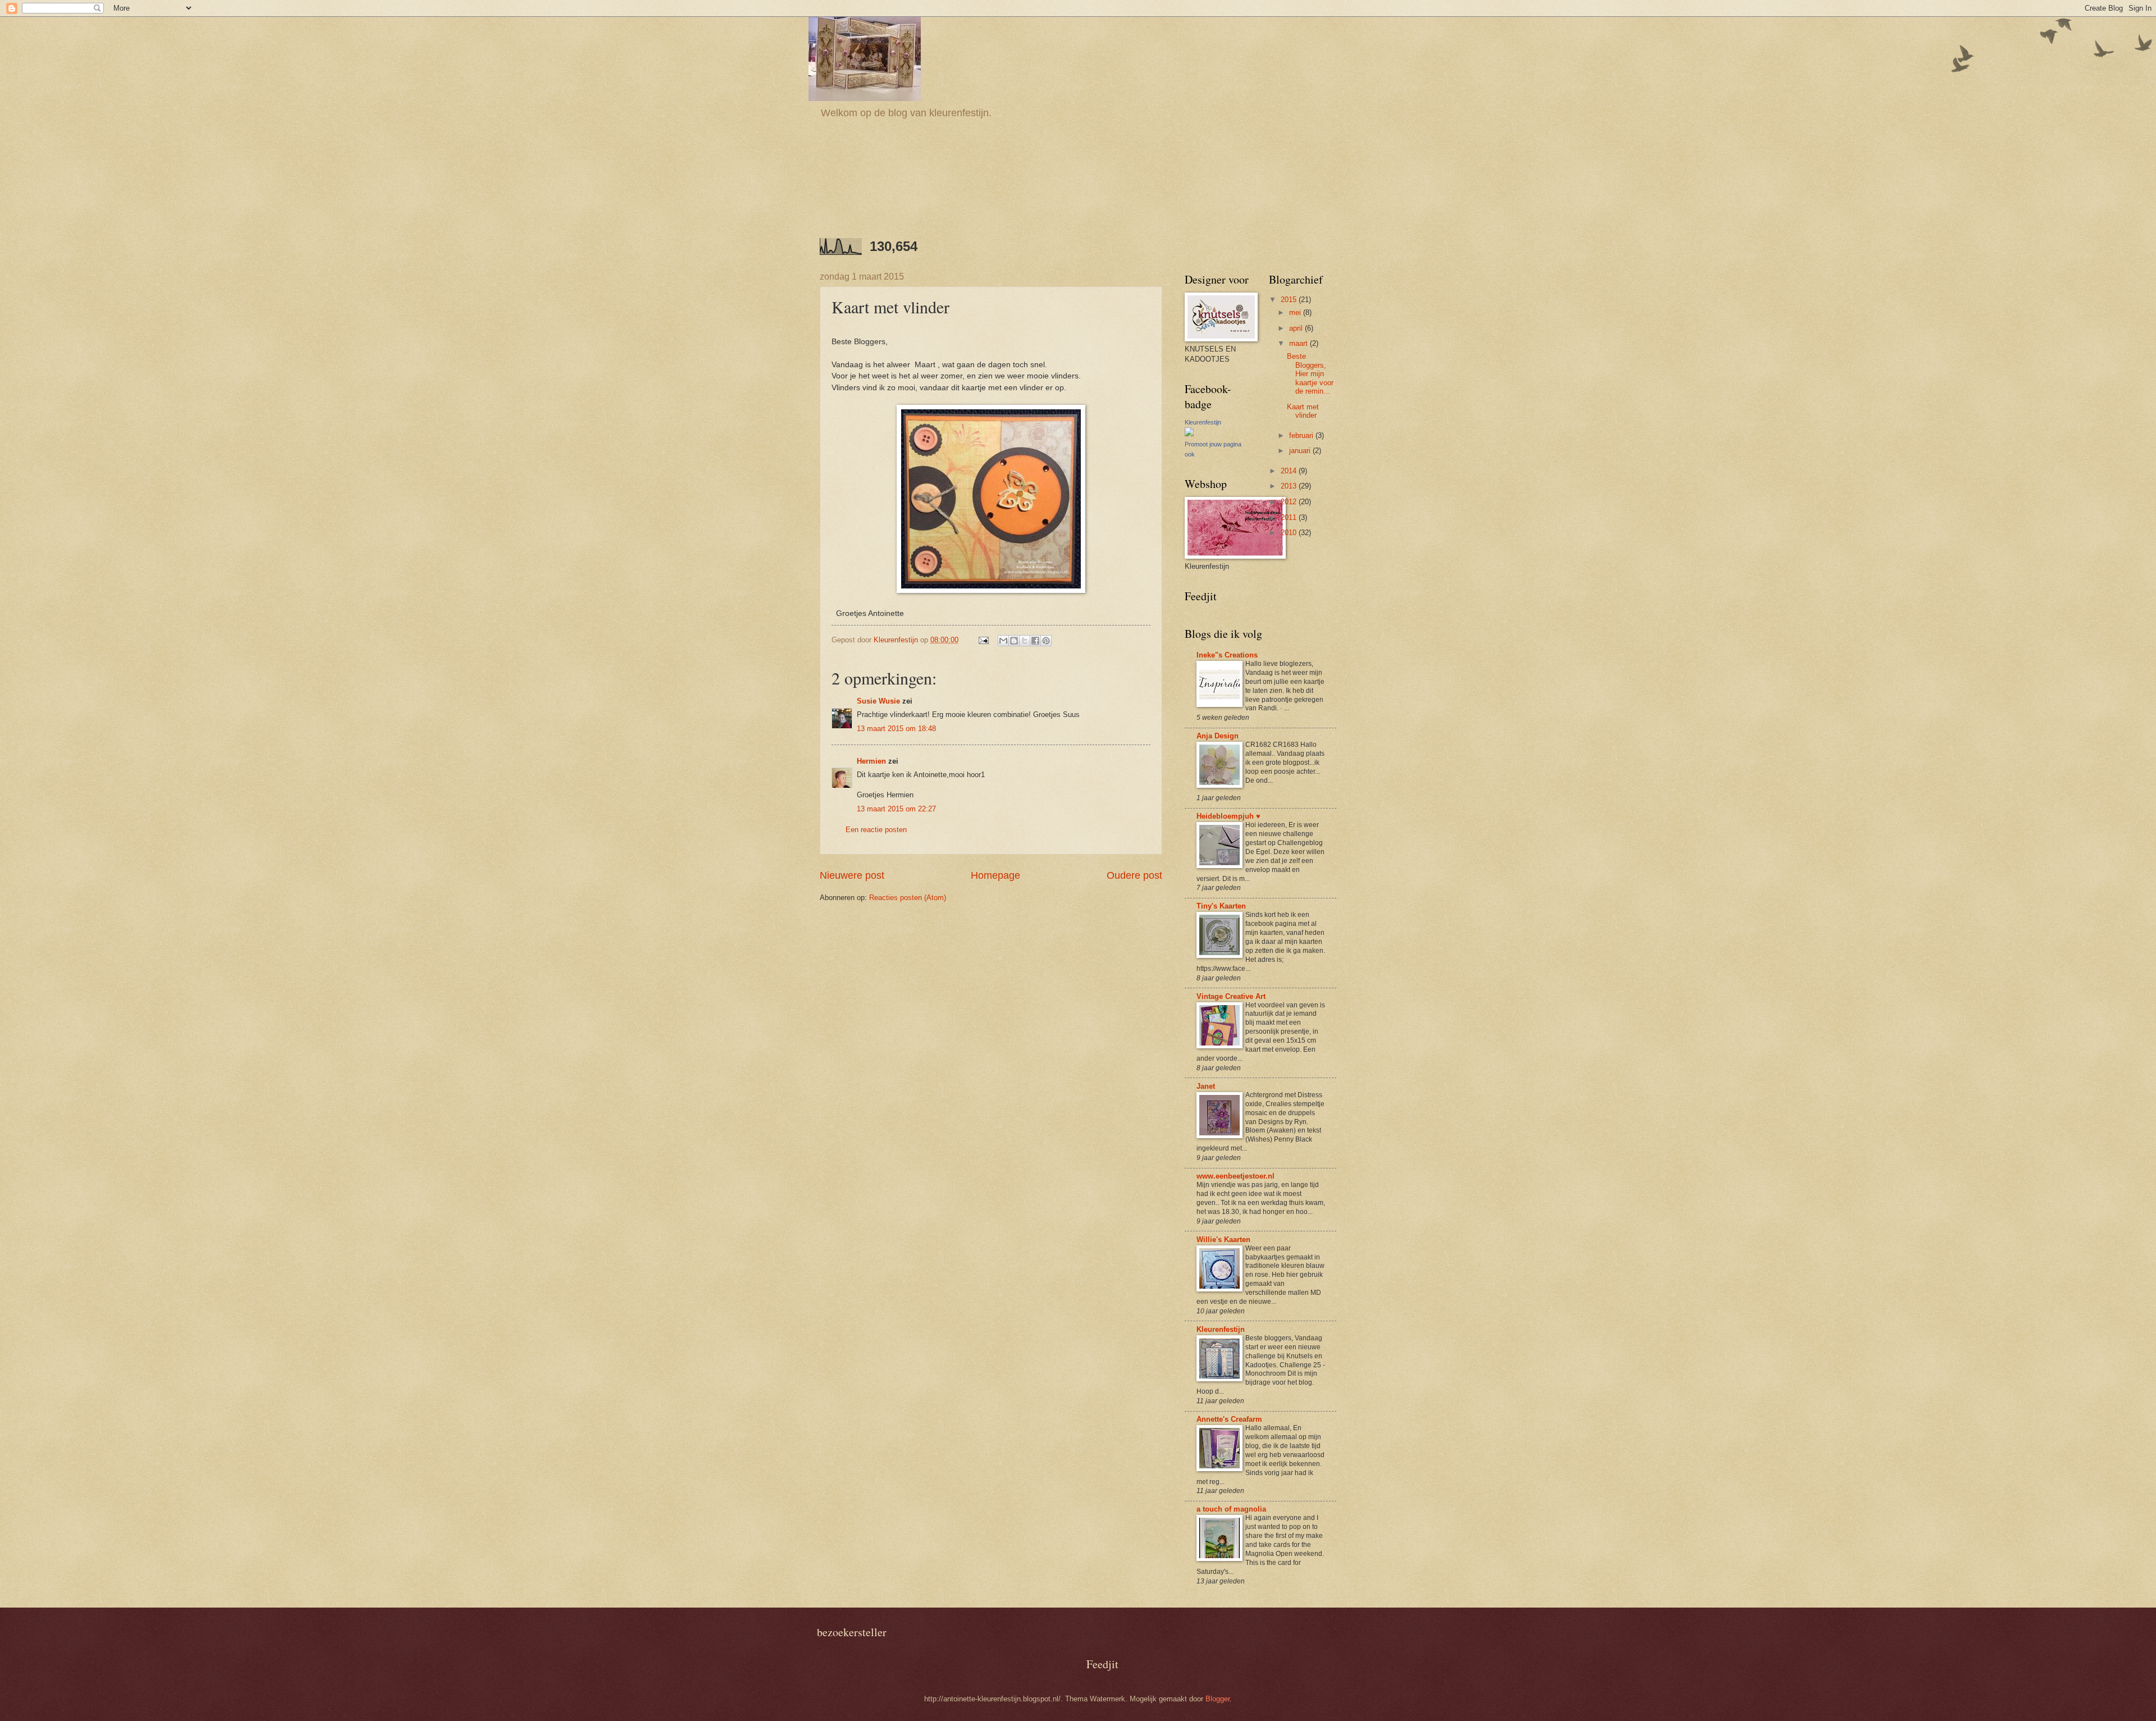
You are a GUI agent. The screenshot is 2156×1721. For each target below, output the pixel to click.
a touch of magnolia (1231, 1509)
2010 (1290, 533)
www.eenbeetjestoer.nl (1235, 1176)
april (1297, 328)
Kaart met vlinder (1303, 411)
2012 (1290, 502)
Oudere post (1134, 875)
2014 (1290, 471)
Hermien (871, 761)
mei (1296, 312)
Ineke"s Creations (1227, 655)
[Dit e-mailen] (1003, 641)
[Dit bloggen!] (1014, 641)
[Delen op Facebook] (1035, 641)
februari (1302, 435)
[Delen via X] (1025, 641)
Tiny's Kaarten (1221, 906)
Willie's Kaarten (1223, 1240)
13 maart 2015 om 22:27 (896, 809)
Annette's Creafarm (1229, 1419)
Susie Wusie (878, 701)
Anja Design (1218, 736)
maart (1299, 343)
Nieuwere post (852, 875)
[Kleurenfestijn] (1189, 434)
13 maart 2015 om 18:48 (896, 729)
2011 (1290, 517)
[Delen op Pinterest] (1046, 641)
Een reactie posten (876, 830)
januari (1301, 451)
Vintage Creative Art (1231, 996)
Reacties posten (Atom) (908, 898)
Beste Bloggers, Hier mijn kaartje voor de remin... (1310, 374)
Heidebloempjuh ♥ (1228, 816)
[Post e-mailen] (983, 640)
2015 (1290, 300)
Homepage (995, 875)
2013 (1290, 486)
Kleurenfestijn (1203, 422)
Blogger (1218, 1699)
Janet (1206, 1086)
